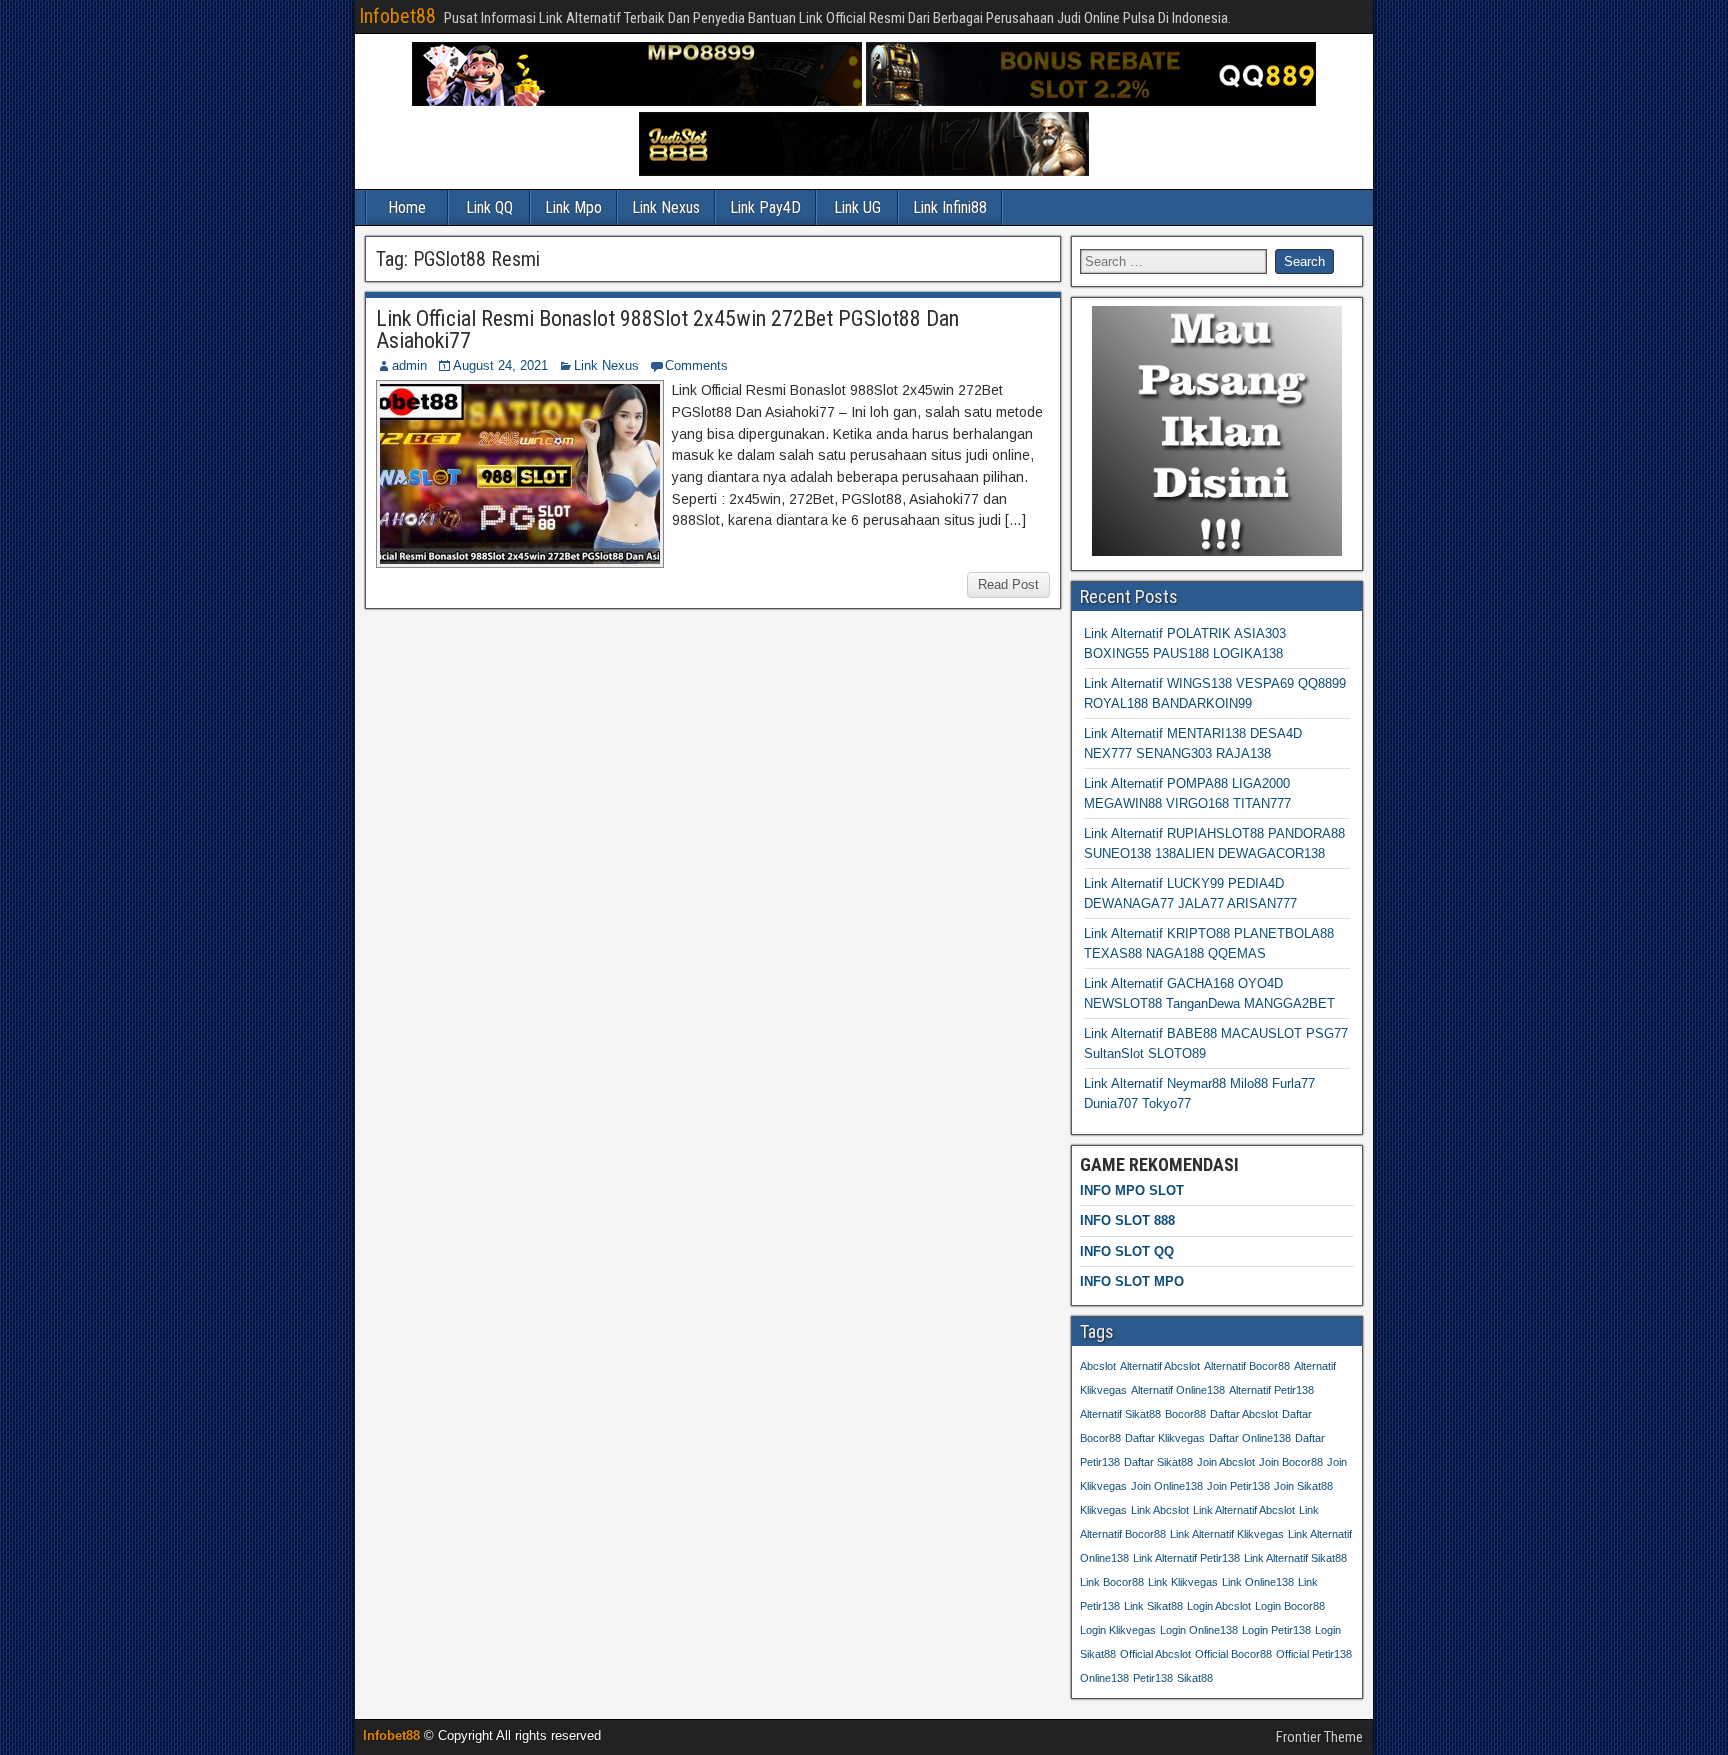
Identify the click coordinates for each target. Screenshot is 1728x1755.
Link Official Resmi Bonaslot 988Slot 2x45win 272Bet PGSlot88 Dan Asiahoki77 (667, 329)
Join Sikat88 (1303, 1486)
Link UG (857, 207)
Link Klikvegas (1183, 1582)
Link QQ (489, 207)
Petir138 (1153, 1678)
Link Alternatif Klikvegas (1227, 1534)
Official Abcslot (1155, 1654)
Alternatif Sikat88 (1120, 1414)
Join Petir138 (1238, 1486)
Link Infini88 (950, 207)
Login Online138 (1199, 1630)
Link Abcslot (1160, 1510)
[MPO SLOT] (637, 101)
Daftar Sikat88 (1158, 1462)
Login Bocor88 (1290, 1606)
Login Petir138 (1276, 1630)
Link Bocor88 (1112, 1582)
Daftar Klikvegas (1165, 1438)
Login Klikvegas (1118, 1630)
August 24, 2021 (500, 365)
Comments (696, 365)
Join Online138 (1167, 1486)
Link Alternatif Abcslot (1244, 1510)
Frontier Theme (1319, 1737)
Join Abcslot (1226, 1462)
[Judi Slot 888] (864, 171)
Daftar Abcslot (1244, 1414)
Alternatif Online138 (1178, 1390)
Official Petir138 (1314, 1654)
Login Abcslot (1219, 1606)
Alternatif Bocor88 (1247, 1366)
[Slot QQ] (1091, 101)
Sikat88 (1195, 1678)
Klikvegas (1103, 1510)
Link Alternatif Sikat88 (1295, 1558)
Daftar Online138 (1250, 1438)
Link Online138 (1258, 1582)
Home (407, 207)
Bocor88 (1185, 1414)
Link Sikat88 (1153, 1606)
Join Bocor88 (1291, 1462)
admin (409, 365)
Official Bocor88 (1233, 1654)
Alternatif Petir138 (1271, 1390)
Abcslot (1098, 1366)
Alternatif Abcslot (1160, 1366)
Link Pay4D (765, 207)
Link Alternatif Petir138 (1186, 1558)
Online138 (1104, 1678)
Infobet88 (397, 16)
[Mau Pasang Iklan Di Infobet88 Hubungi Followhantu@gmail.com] (1217, 551)
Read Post (1008, 584)
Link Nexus (666, 207)
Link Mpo (573, 207)
